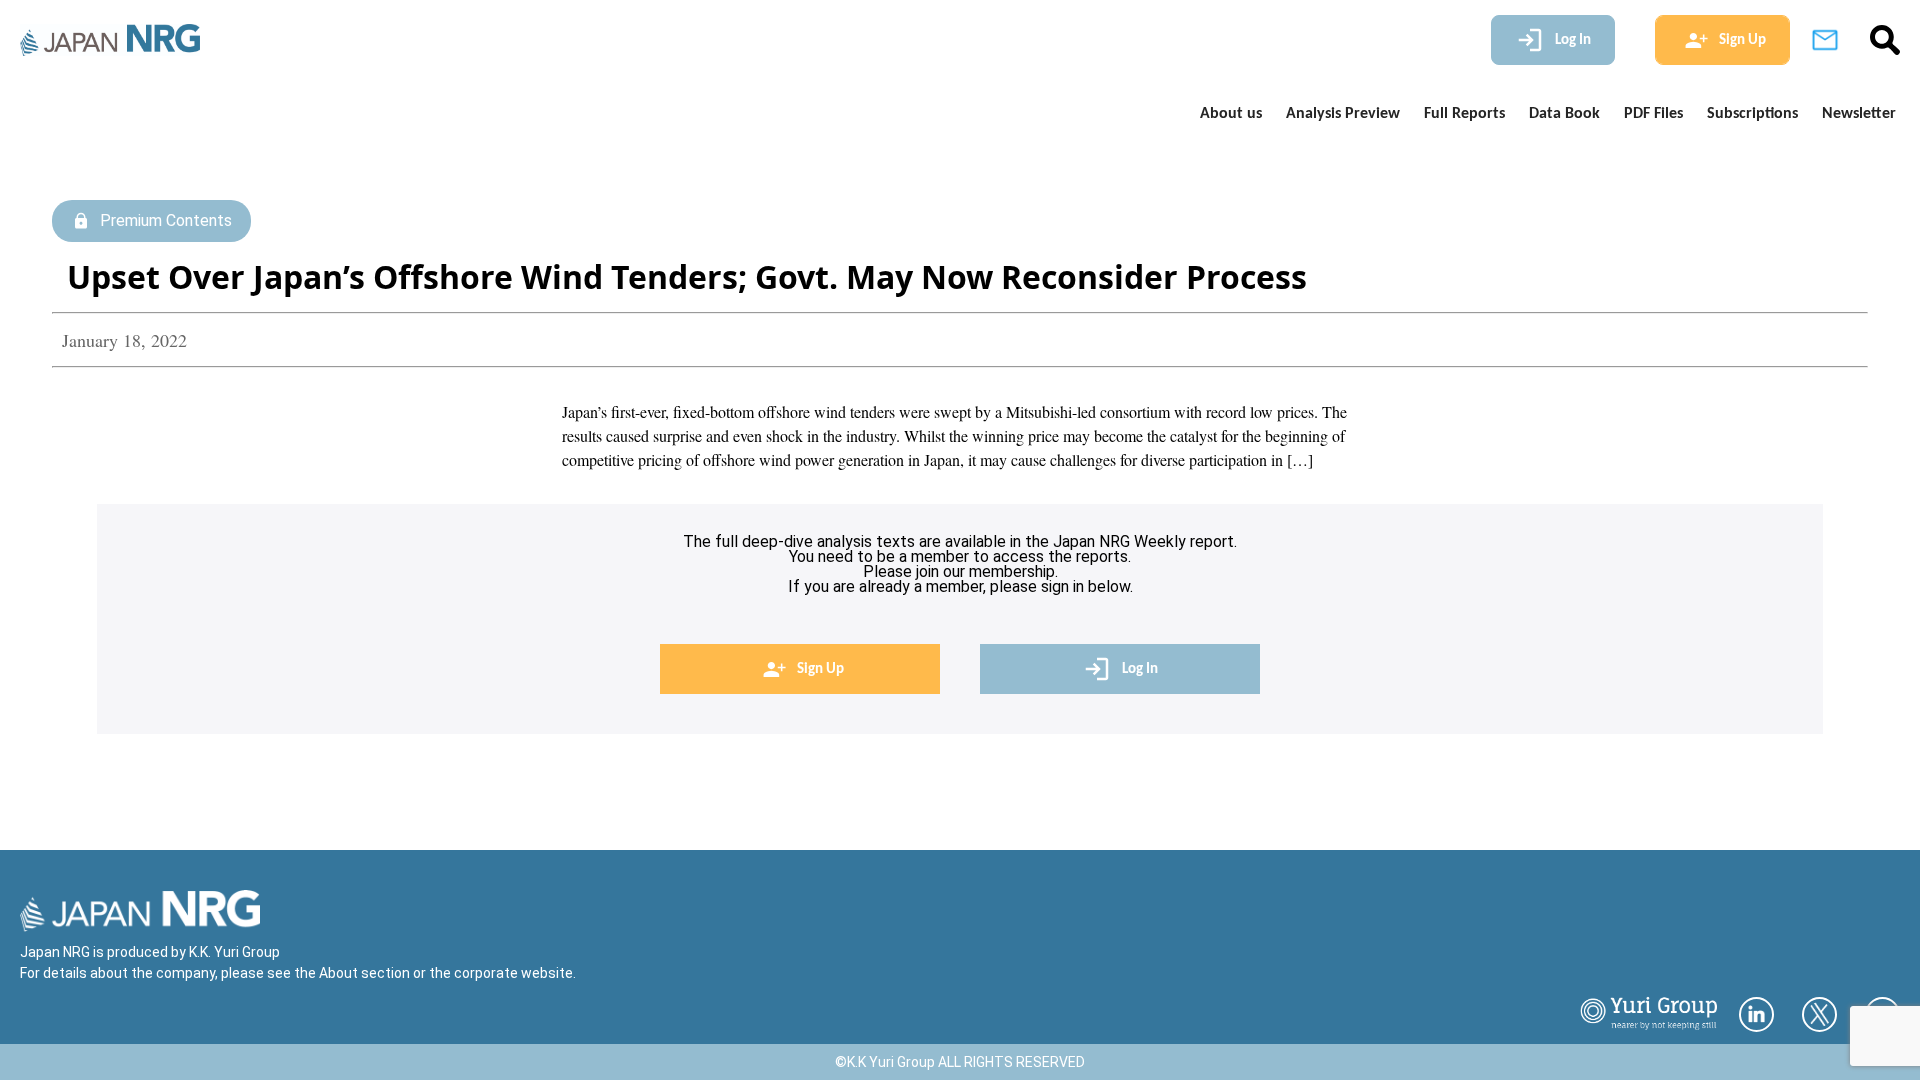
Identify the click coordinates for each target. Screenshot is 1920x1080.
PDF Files (1653, 114)
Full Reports (1464, 114)
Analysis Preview (1343, 114)
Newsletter (1859, 114)
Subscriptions (1752, 114)
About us (1231, 114)
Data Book (1564, 114)
